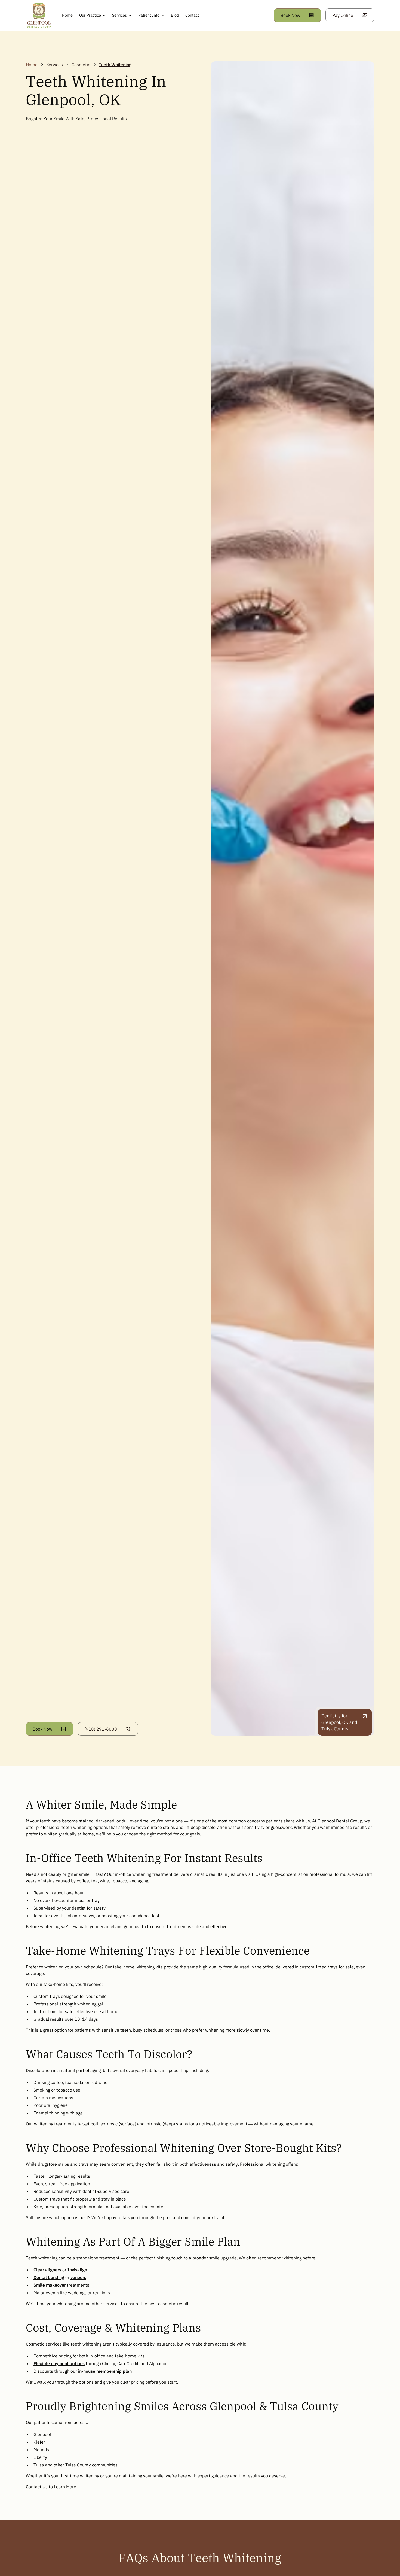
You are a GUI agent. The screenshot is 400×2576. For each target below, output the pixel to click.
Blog (175, 15)
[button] (93, 15)
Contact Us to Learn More (51, 2487)
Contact (192, 15)
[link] (39, 15)
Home (67, 15)
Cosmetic (81, 65)
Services (55, 65)
